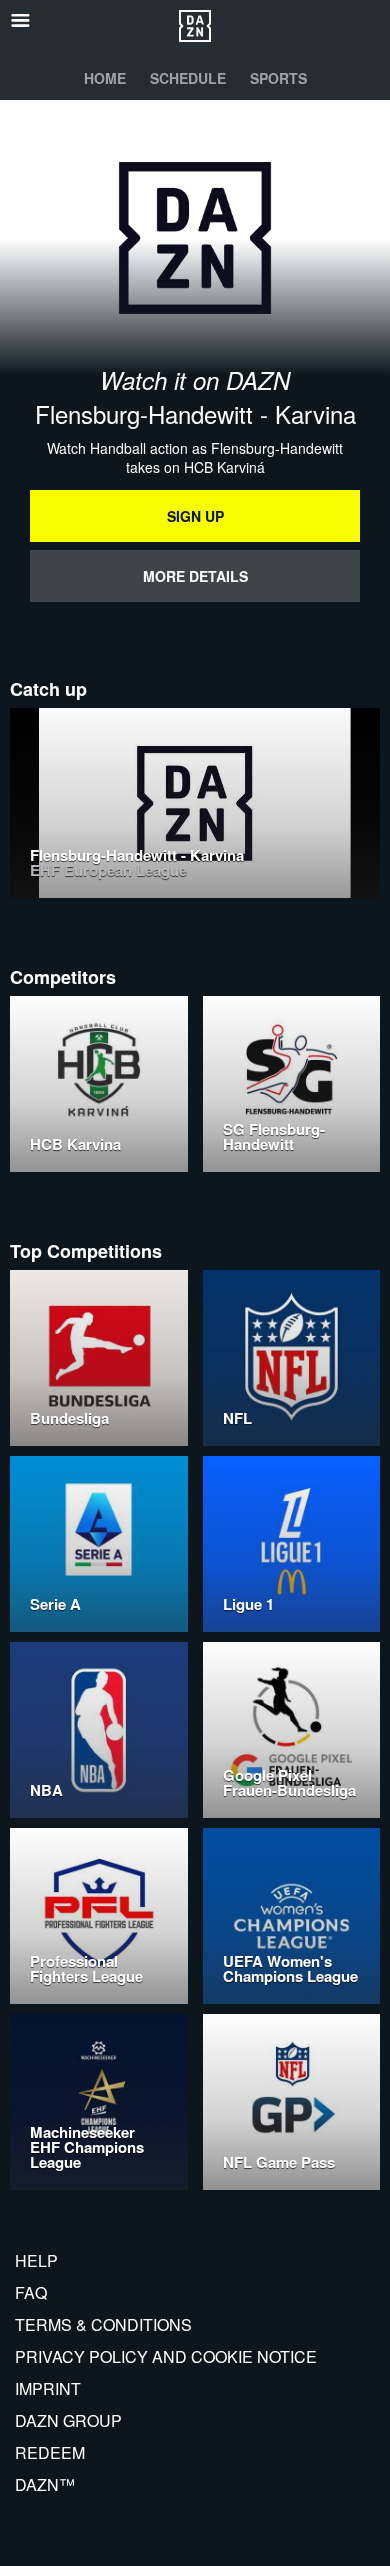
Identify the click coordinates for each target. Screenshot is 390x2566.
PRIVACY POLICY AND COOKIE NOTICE (166, 2356)
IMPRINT (48, 2388)
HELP (36, 2260)
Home (105, 78)
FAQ (31, 2292)
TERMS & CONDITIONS (103, 2324)
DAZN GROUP (68, 2420)
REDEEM (50, 2452)
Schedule (188, 78)
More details (195, 576)
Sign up (195, 516)
